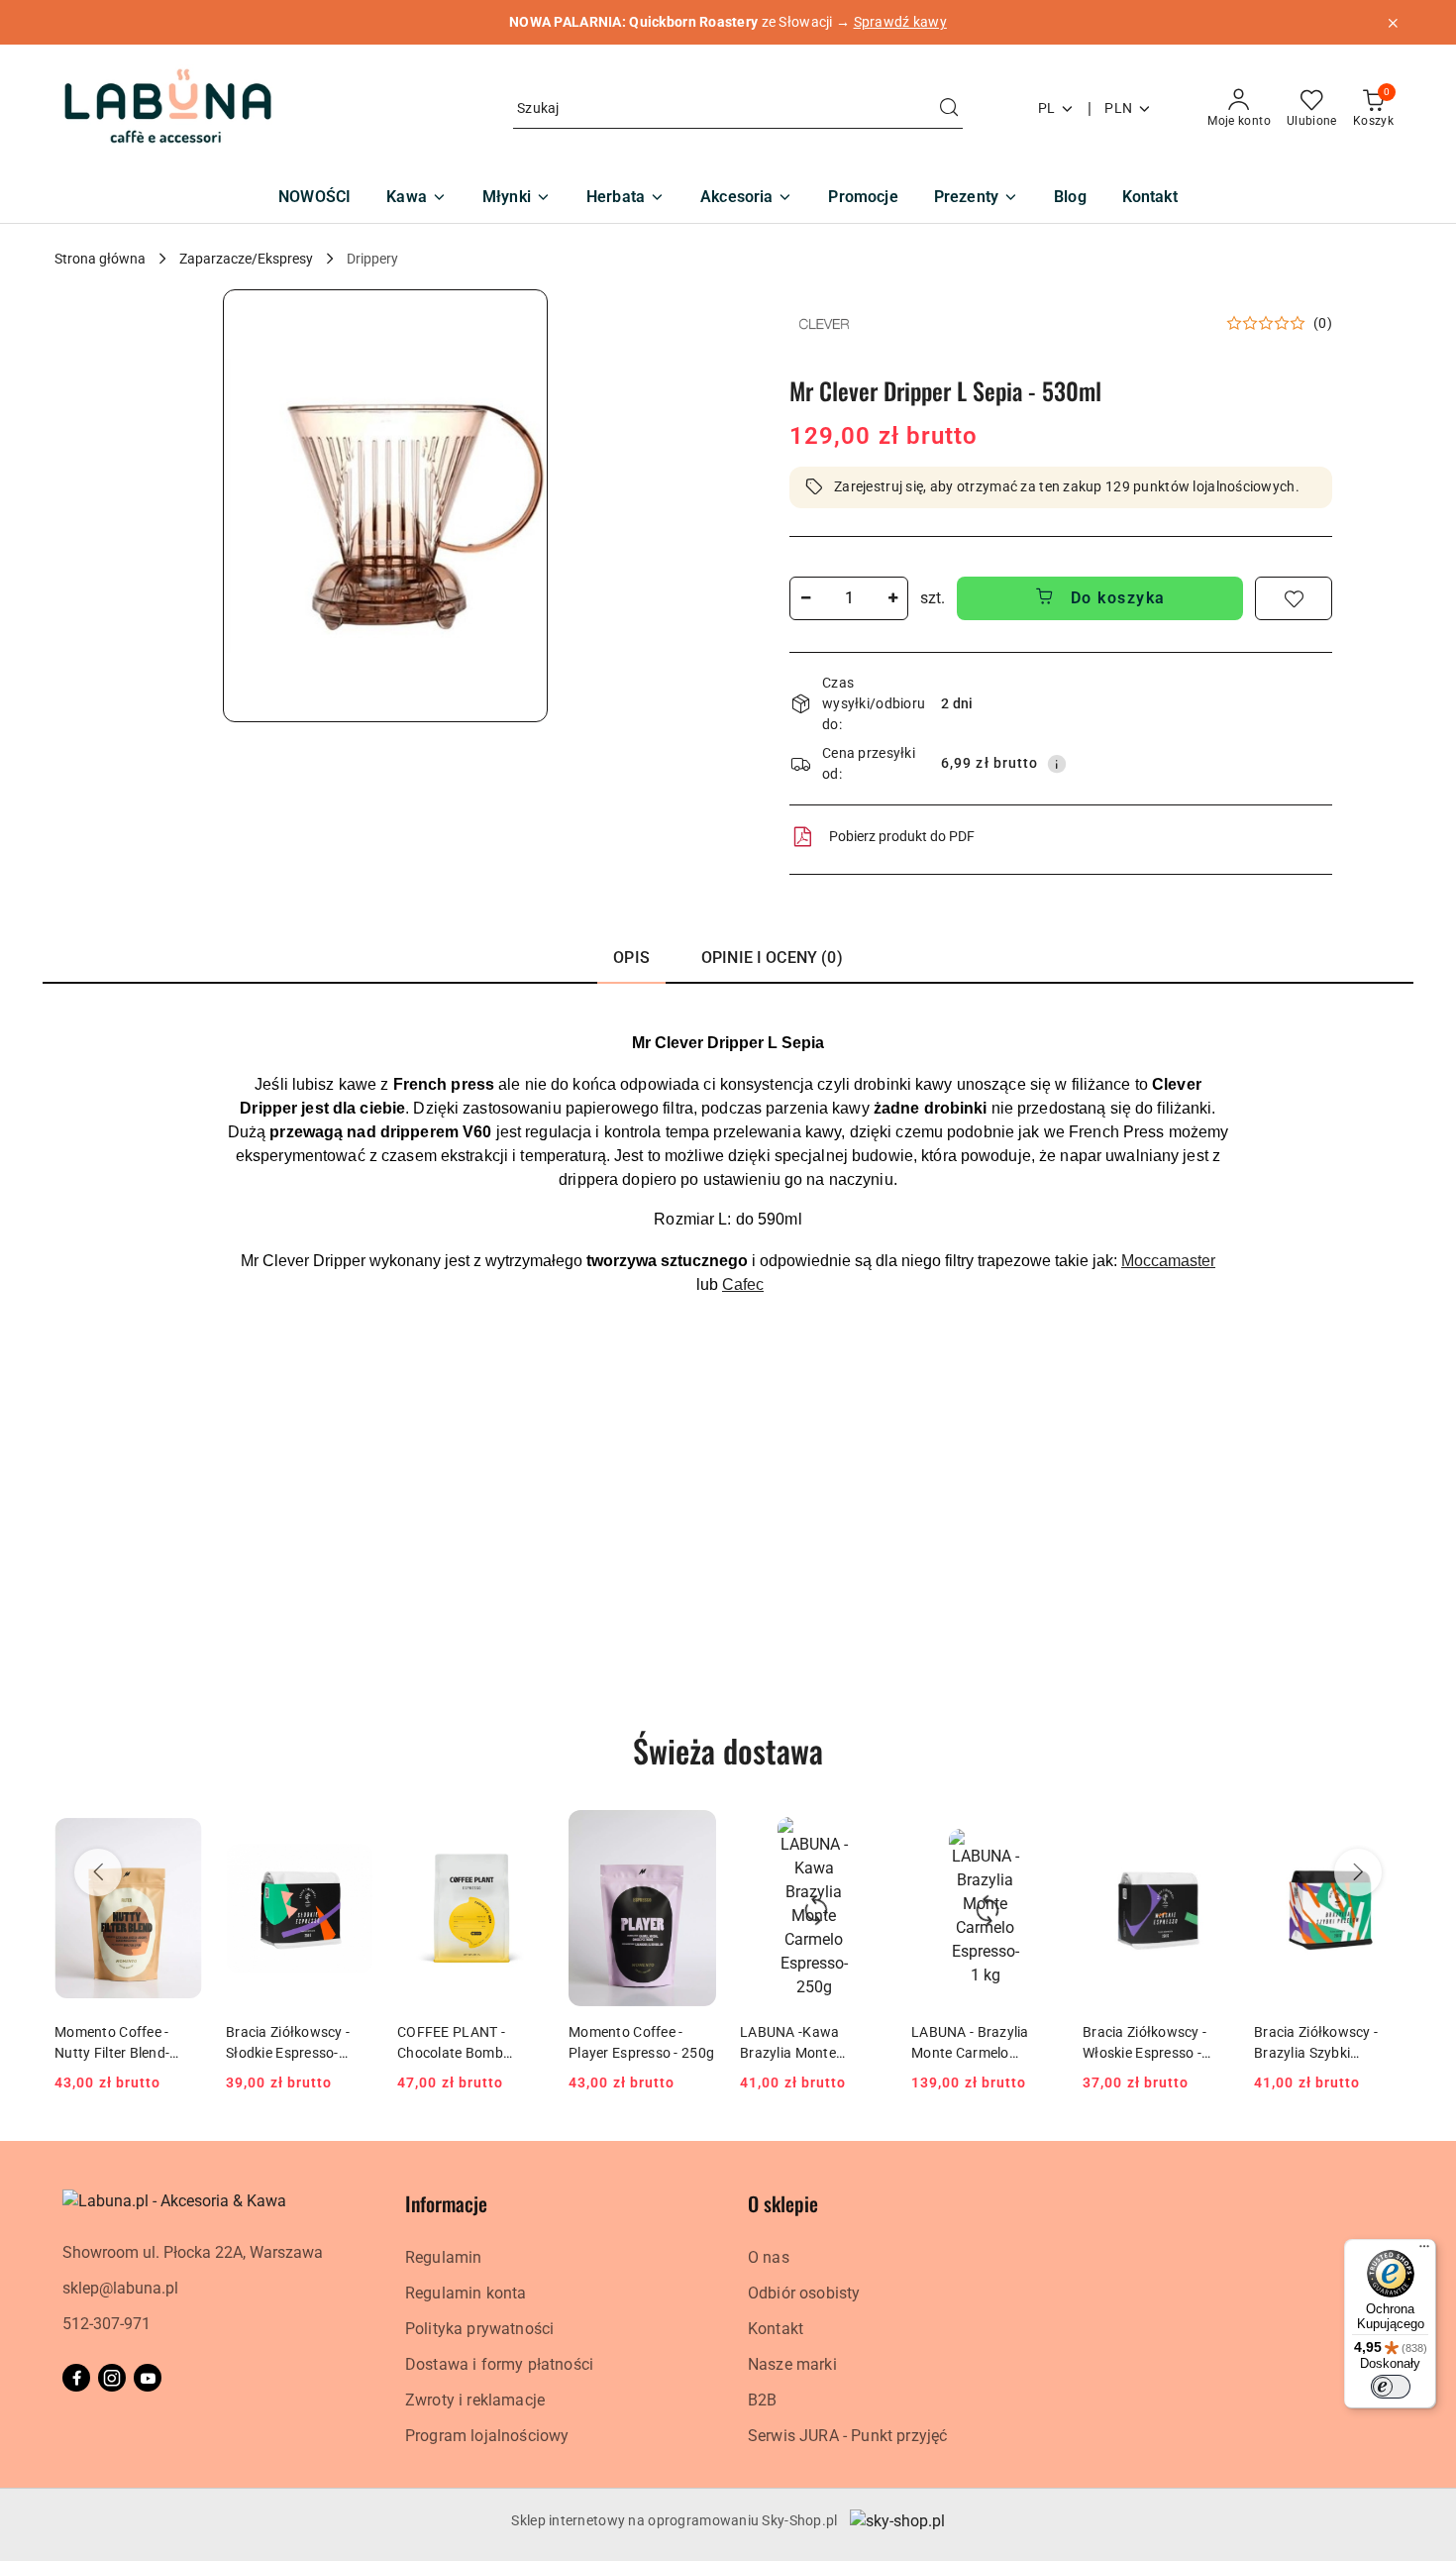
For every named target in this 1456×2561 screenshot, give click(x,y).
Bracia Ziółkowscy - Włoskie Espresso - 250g (1144, 2043)
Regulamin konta (466, 2293)
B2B (762, 2400)
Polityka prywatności (479, 2329)
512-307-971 (106, 2324)
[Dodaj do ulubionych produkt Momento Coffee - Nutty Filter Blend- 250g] (179, 1833)
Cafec (743, 1284)
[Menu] (1424, 2251)
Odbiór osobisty (804, 2293)
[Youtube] (148, 2378)
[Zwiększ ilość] (892, 598)
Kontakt (776, 2329)
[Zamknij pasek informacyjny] (1393, 23)
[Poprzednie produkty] (98, 1872)
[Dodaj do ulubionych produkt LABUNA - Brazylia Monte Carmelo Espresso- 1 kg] (1036, 1833)
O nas (769, 2257)
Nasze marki (792, 2364)
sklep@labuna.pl (120, 2288)
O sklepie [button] (783, 2203)
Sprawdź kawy (900, 22)
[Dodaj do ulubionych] (1294, 598)
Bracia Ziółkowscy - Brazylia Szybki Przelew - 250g (1316, 2043)
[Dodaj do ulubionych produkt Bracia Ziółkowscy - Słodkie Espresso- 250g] (351, 1833)
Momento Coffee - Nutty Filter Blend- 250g (112, 2043)
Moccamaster (1168, 1261)
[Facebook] (76, 2378)
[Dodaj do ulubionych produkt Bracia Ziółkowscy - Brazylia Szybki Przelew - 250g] (1379, 1833)
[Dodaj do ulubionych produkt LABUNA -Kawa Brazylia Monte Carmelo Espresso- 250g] (865, 1833)
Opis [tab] (631, 958)
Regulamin (443, 2257)
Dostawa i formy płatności (499, 2364)
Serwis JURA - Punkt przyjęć (847, 2436)
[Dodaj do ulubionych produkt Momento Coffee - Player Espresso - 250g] (693, 1833)
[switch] (1391, 2387)
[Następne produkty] (1358, 1872)
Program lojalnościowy (487, 2436)
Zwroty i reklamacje (475, 2400)
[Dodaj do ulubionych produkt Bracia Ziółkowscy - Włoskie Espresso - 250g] (1207, 1833)
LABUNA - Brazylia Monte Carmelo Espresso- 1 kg (970, 2043)
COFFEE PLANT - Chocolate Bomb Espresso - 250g (451, 2043)
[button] (385, 506)
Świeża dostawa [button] (728, 1750)
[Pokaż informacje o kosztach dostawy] (1057, 764)
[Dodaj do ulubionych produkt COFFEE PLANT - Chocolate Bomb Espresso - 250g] (522, 1833)
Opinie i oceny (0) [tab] (772, 958)
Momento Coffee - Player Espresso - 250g (641, 2042)
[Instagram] (112, 2378)
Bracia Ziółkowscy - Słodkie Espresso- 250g (288, 2043)
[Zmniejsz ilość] (805, 598)
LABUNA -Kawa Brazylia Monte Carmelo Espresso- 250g (800, 2043)
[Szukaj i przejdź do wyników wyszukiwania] (949, 109)
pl (1047, 108)
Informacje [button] (446, 2203)
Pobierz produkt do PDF (902, 836)
